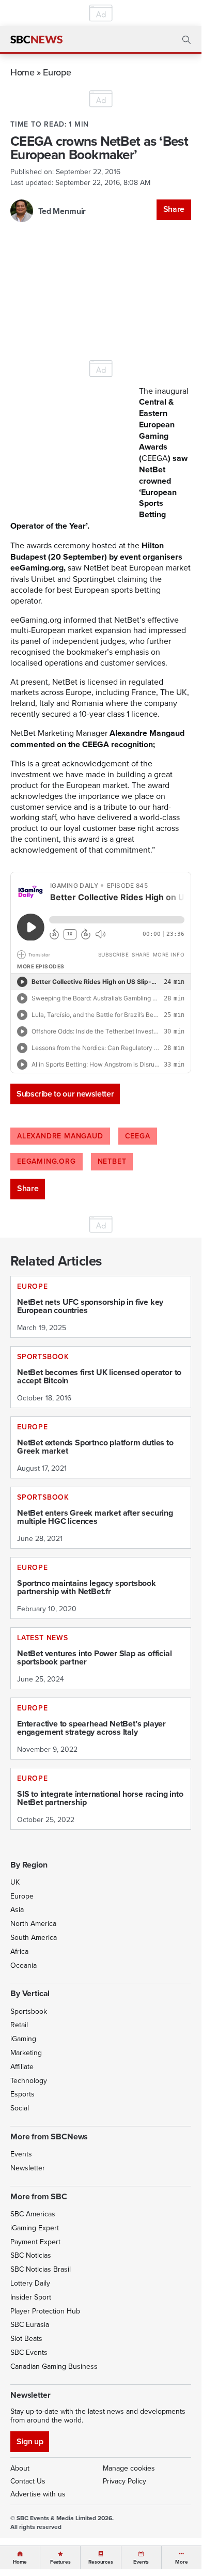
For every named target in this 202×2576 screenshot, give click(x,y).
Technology (29, 2080)
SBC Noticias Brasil (41, 2269)
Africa (19, 1951)
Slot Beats (26, 2338)
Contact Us (28, 2481)
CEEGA (138, 1136)
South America (34, 1937)
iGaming (23, 2039)
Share (174, 209)
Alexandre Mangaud (60, 1136)
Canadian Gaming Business (54, 2366)
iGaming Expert (35, 2228)
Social (20, 2108)
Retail (19, 2025)
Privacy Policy (125, 2481)
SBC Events (29, 2352)
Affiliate (22, 2066)
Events (21, 2154)
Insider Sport (31, 2297)
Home (22, 72)
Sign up (30, 2441)
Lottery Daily (30, 2283)
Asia (17, 1909)
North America (33, 1923)
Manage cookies (129, 2468)
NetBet (112, 1161)
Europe (57, 72)
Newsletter (28, 2168)
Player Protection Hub (45, 2311)
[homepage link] (36, 40)
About (20, 2468)
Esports (22, 2094)
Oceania (24, 1965)
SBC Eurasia (30, 2324)
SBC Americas (33, 2214)
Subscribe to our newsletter (65, 1094)
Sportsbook (29, 2011)
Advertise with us (38, 2494)
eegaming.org (46, 1161)
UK (15, 1882)
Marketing (26, 2053)
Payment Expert (35, 2242)
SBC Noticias (31, 2255)
